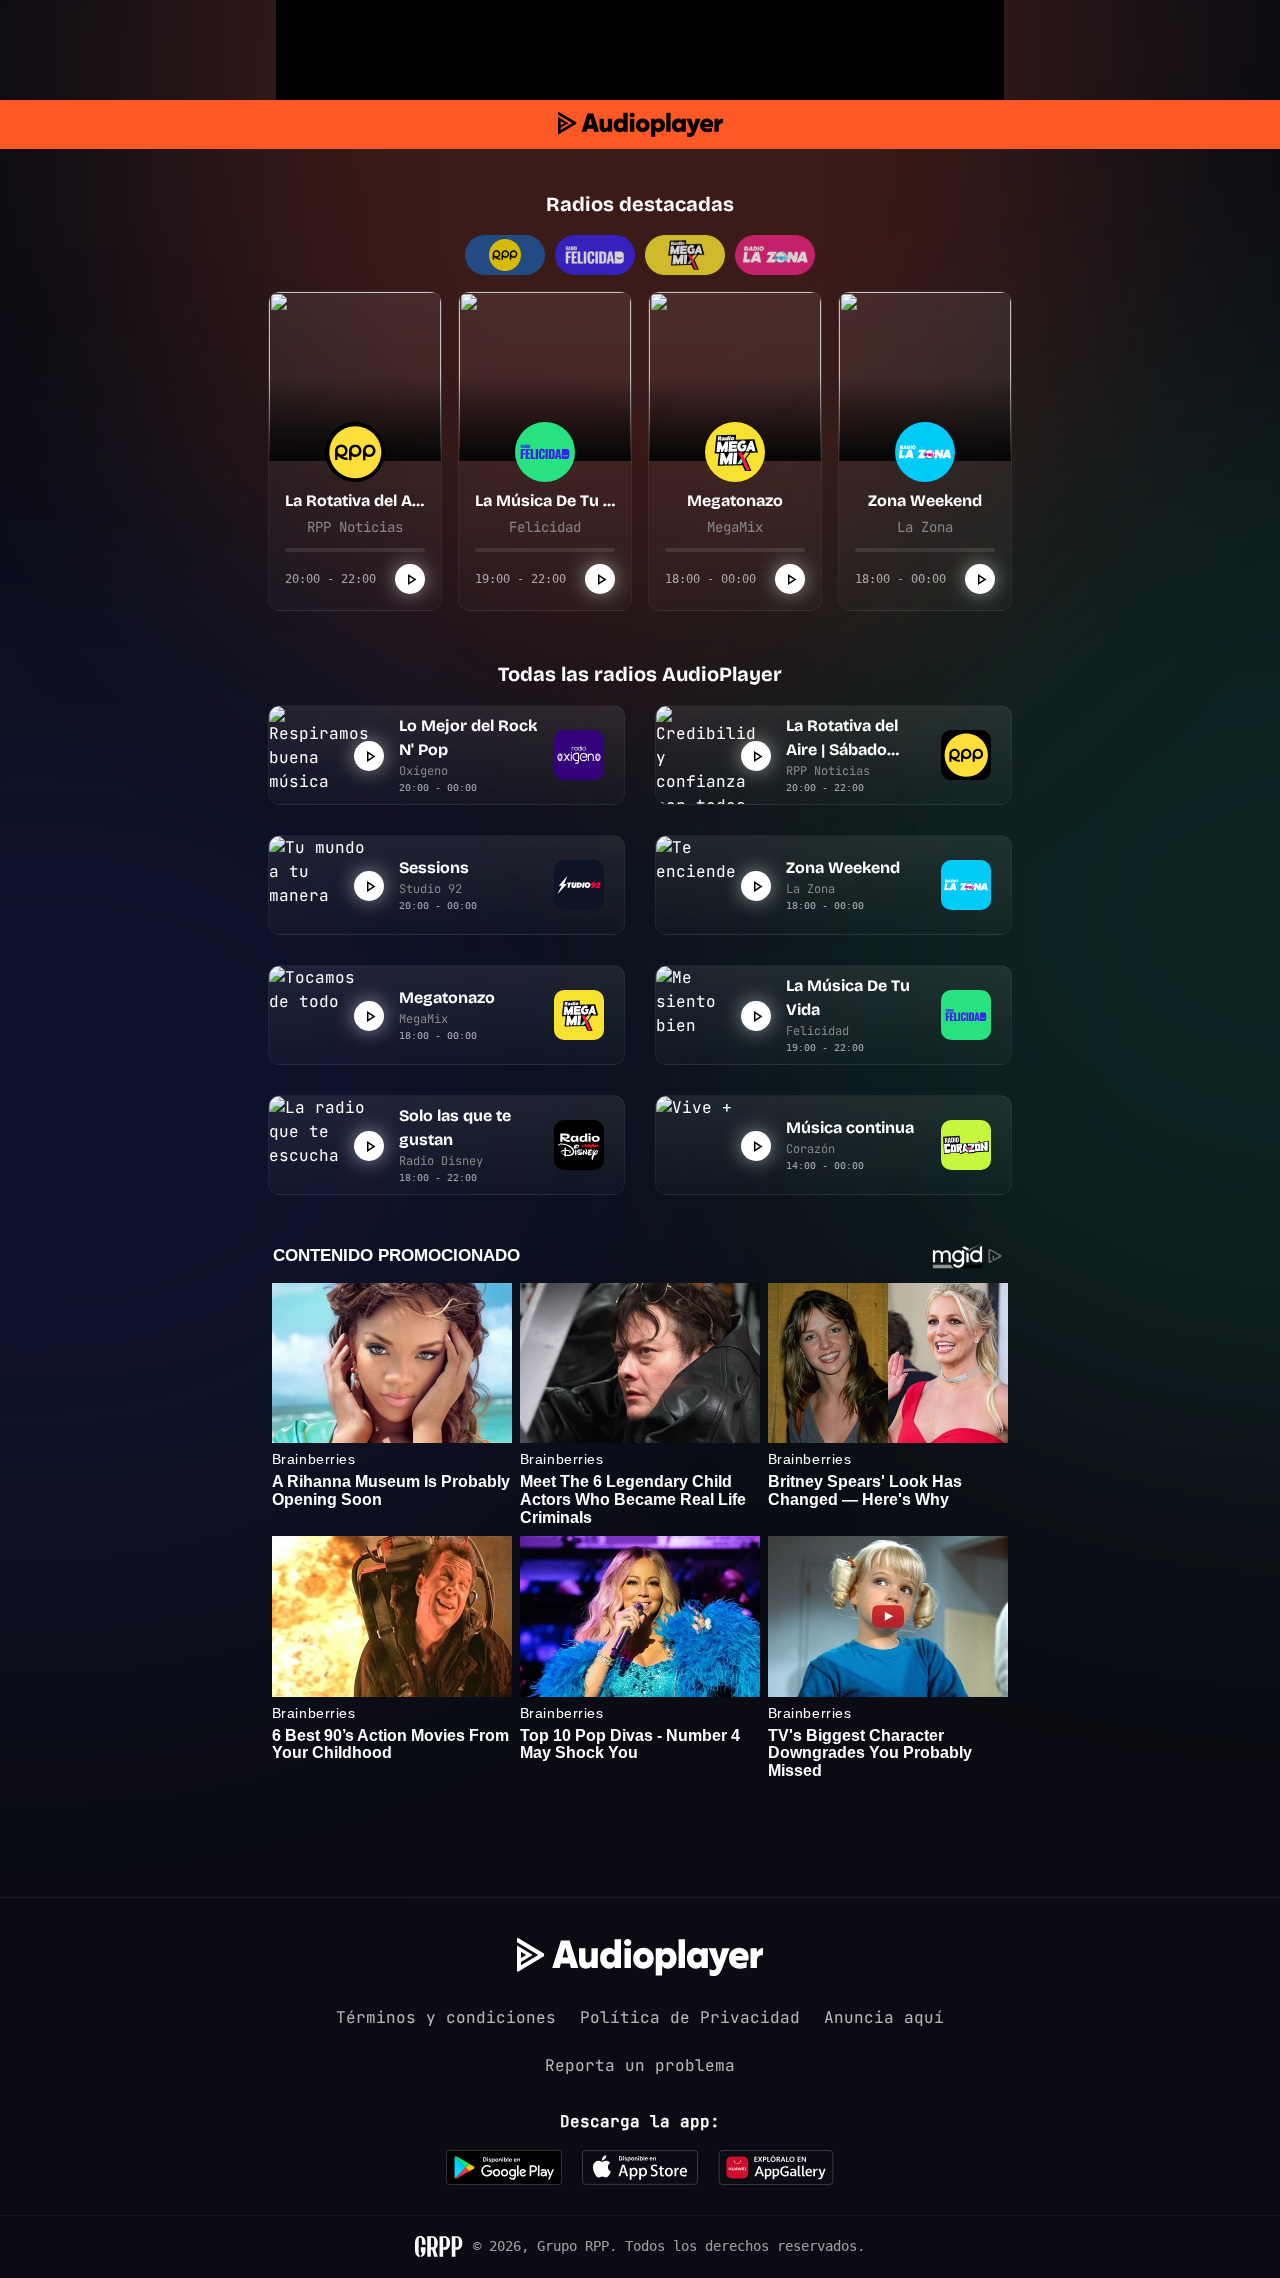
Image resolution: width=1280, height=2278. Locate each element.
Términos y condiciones (446, 2017)
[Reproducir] (410, 579)
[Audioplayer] (640, 124)
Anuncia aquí (884, 2017)
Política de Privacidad (690, 2017)
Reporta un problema (640, 2065)
